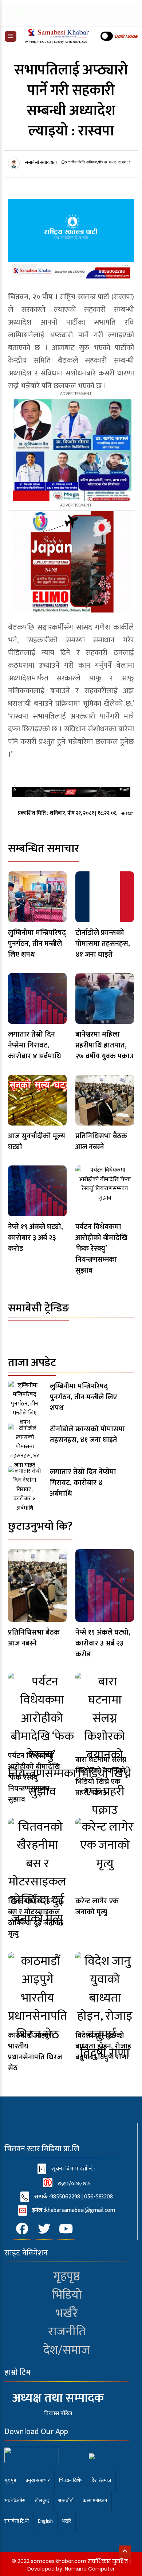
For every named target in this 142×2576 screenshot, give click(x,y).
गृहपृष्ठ (67, 2276)
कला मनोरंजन (95, 2501)
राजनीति (67, 2332)
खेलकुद (42, 2501)
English (45, 2521)
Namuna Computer (90, 2569)
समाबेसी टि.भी (17, 2521)
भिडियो (67, 2295)
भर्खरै (67, 2313)
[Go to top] (125, 2552)
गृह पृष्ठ (10, 2480)
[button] (11, 36)
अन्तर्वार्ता (66, 2501)
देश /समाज (101, 2480)
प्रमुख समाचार (38, 2480)
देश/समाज (67, 2350)
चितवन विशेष (71, 2480)
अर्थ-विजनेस (15, 2501)
